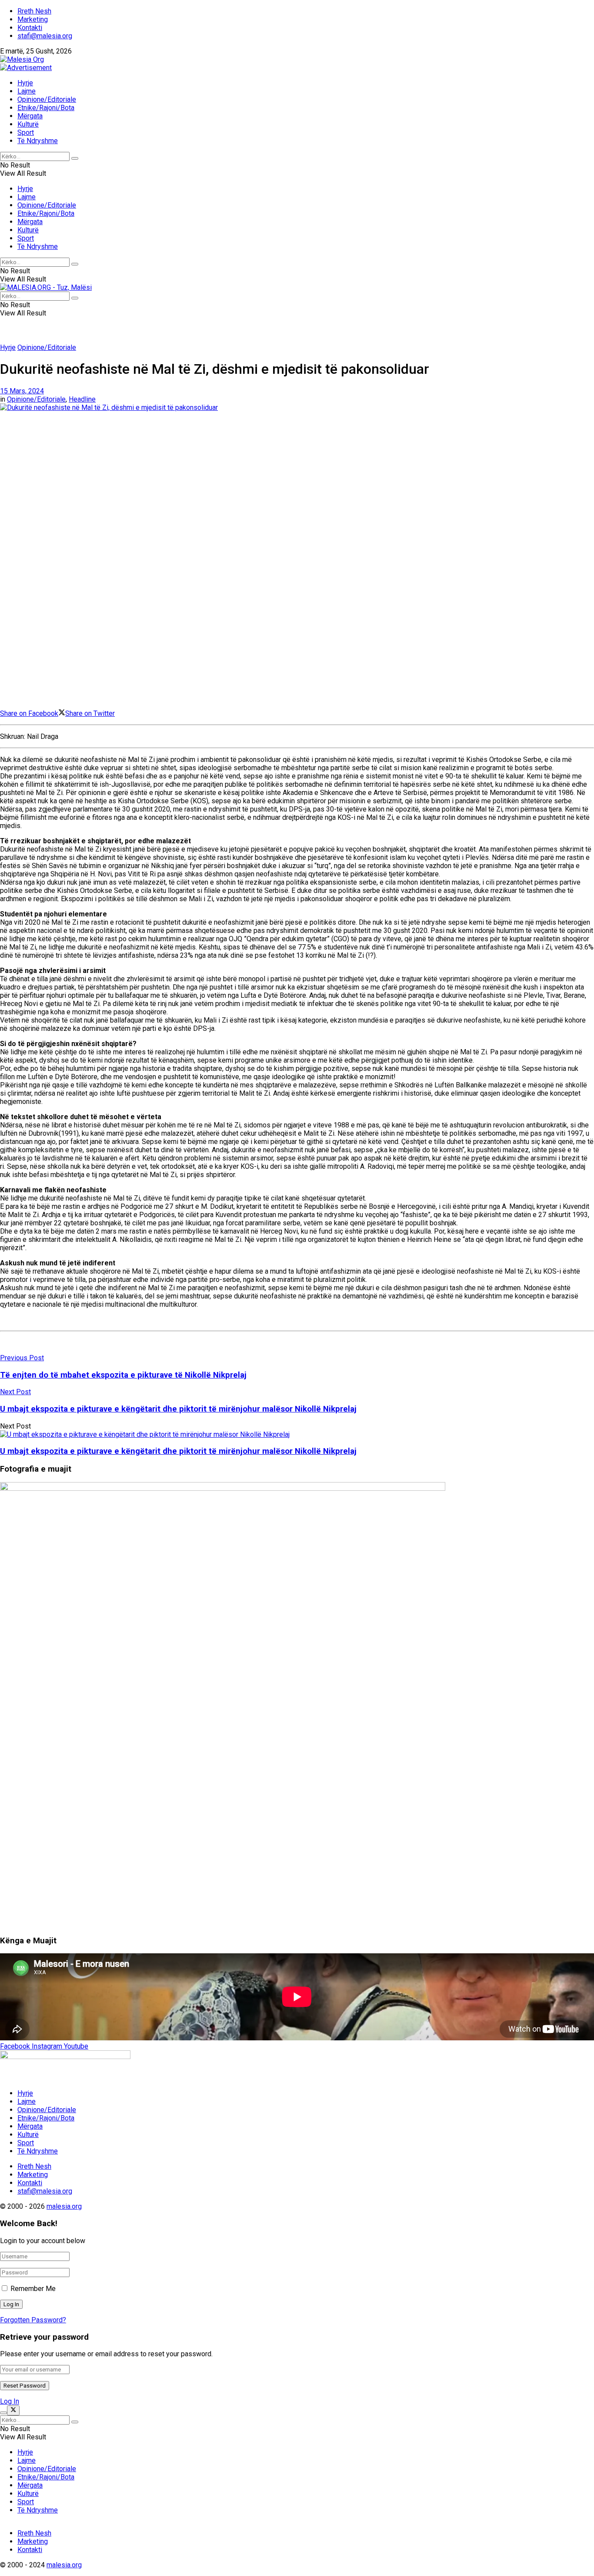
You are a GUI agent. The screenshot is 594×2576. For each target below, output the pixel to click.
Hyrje (25, 83)
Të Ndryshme (38, 141)
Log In (10, 2401)
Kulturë (28, 124)
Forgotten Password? (33, 2320)
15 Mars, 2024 (22, 391)
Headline (82, 399)
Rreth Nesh (34, 11)
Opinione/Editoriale (47, 99)
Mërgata (30, 116)
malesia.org (64, 2206)
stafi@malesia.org (45, 36)
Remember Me (33, 2289)
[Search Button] (75, 158)
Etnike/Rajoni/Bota (46, 108)
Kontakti (30, 28)
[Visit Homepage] (22, 59)
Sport (26, 132)
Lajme (27, 91)
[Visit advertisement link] (26, 68)
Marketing (33, 19)
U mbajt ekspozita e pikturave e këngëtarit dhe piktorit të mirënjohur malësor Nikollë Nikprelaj (178, 1451)
